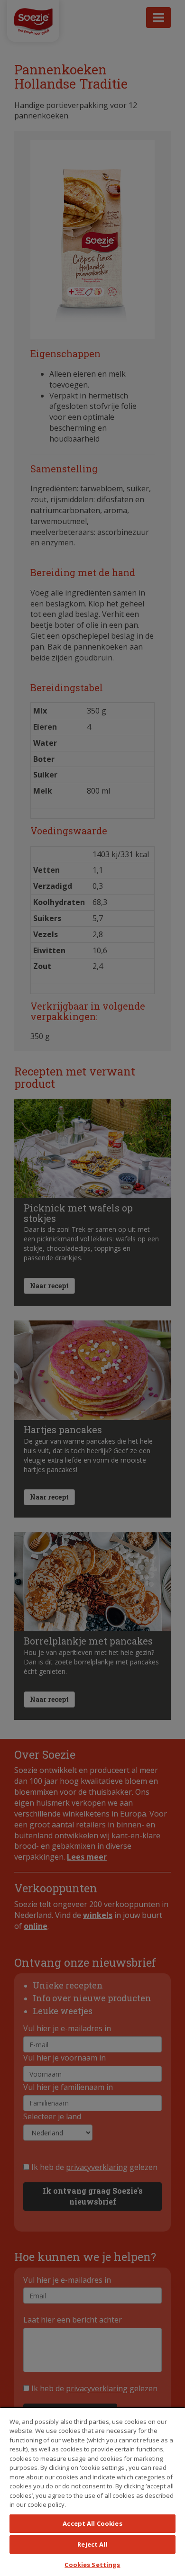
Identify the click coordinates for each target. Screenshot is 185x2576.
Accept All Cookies (92, 2523)
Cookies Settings (92, 2565)
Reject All (92, 2544)
